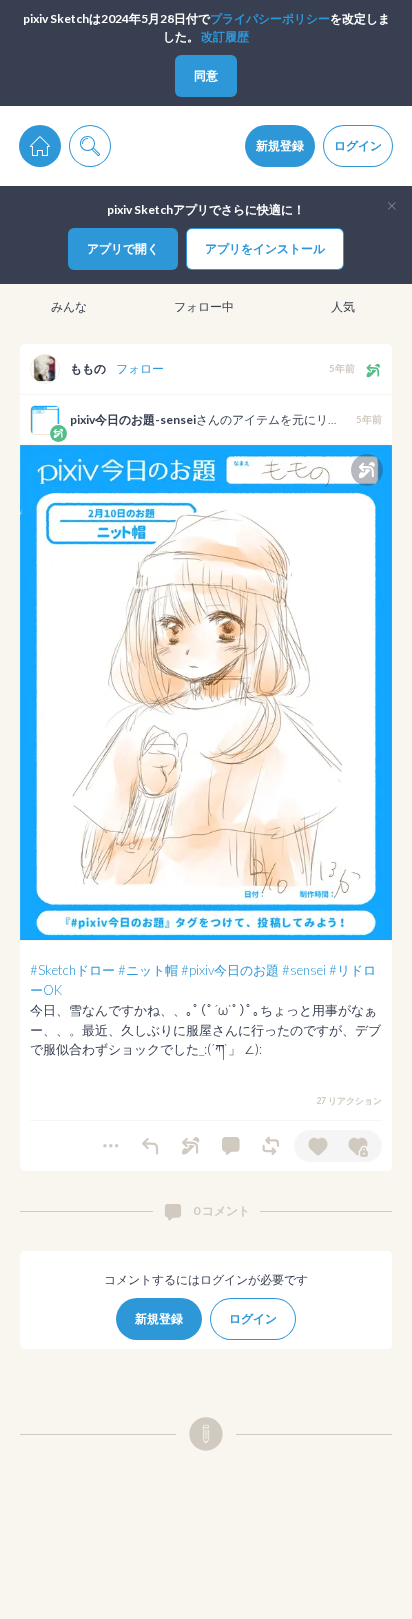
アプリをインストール (265, 248)
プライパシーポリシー (270, 18)
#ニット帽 (148, 970)
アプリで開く (123, 248)
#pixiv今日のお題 (230, 970)
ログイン (358, 145)
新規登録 (280, 145)
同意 (206, 75)
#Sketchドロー (72, 970)
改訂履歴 (225, 36)
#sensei (304, 970)
